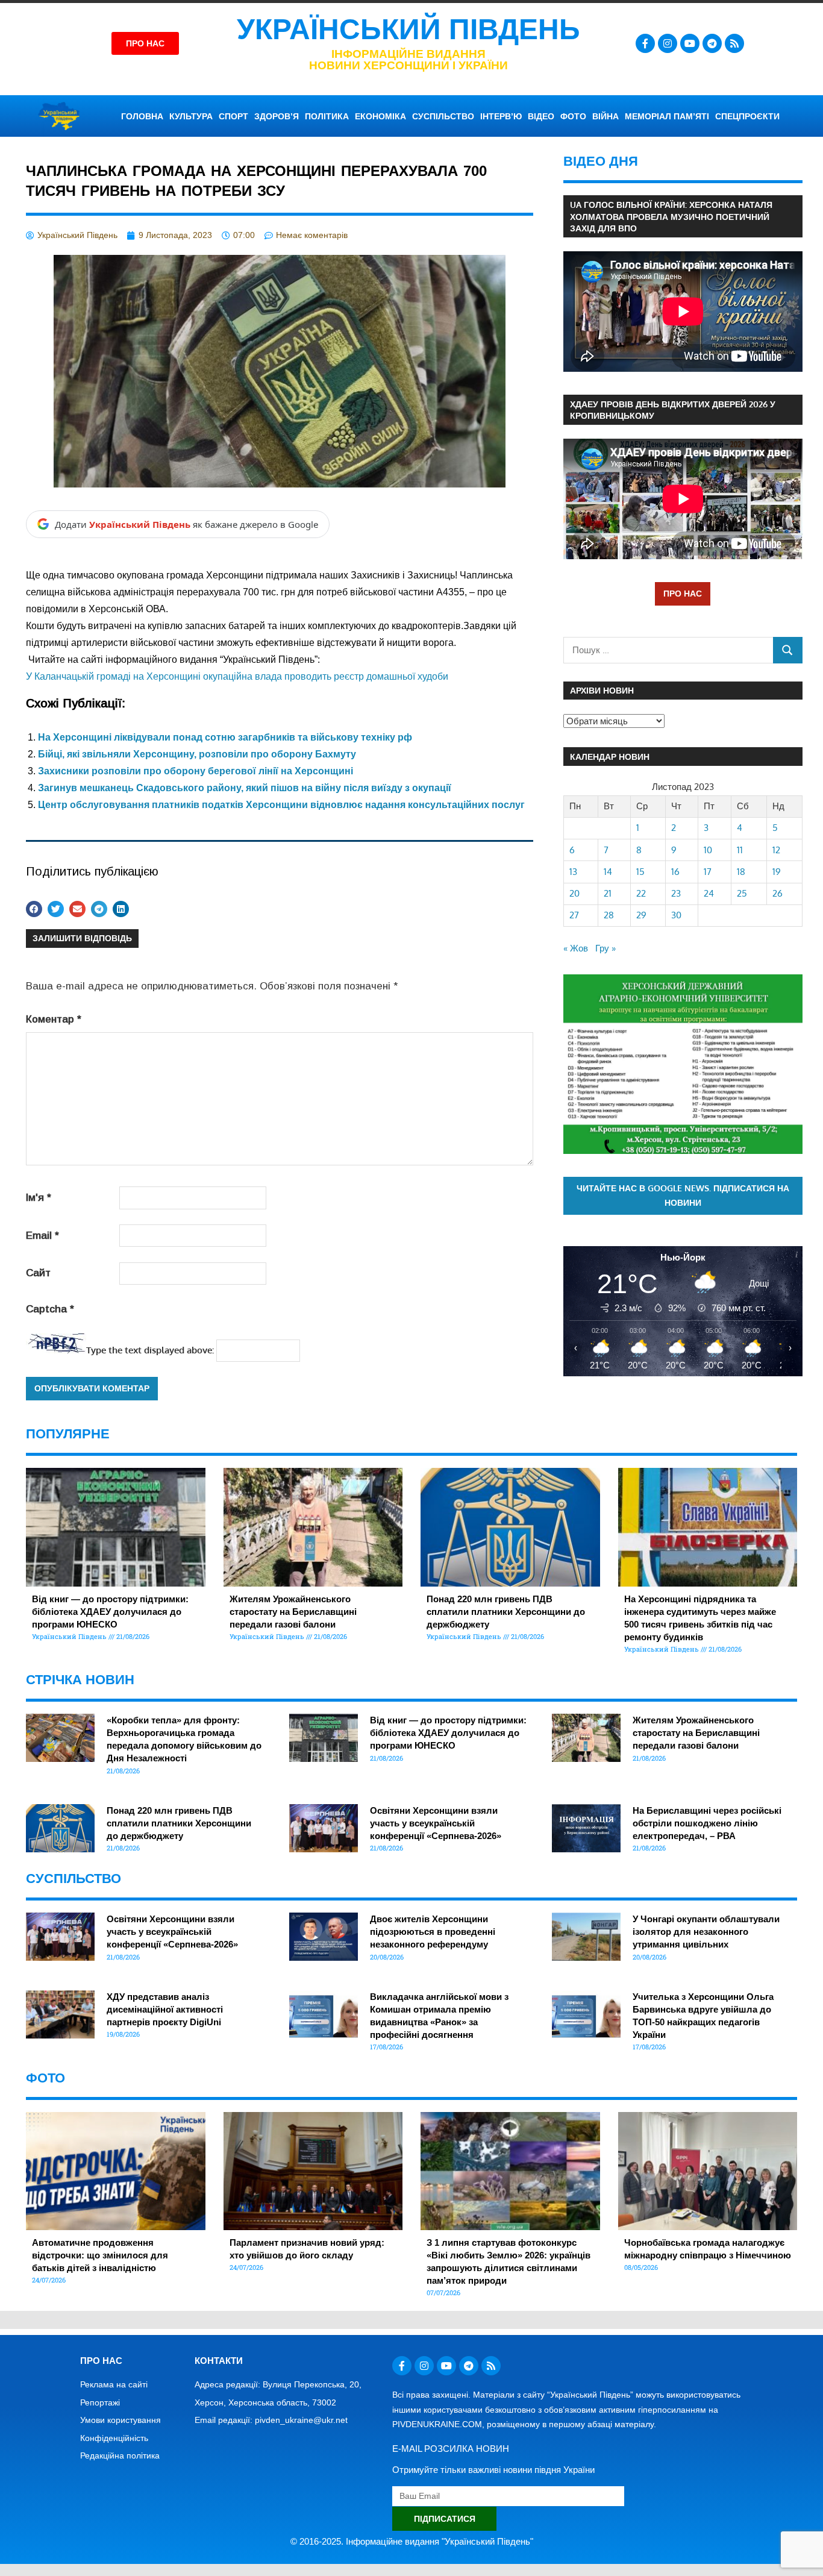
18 (741, 872)
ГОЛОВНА (142, 116)
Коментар (54, 1019)
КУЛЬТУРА (191, 116)
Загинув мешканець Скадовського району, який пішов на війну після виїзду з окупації (245, 788)
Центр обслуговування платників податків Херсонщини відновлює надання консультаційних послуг (281, 805)
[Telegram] (712, 43)
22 (641, 893)
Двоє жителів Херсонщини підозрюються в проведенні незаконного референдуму (433, 1932)
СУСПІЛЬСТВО (443, 116)
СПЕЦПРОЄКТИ (747, 116)
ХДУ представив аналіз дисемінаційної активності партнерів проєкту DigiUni (165, 2009)
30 (676, 915)
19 (777, 872)
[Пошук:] (668, 650)
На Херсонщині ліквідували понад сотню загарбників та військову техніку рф (225, 737)
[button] (34, 909)
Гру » (606, 948)
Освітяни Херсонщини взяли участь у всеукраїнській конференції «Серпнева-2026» (436, 1823)
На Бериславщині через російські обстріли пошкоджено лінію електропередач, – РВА (707, 1823)
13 (573, 872)
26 (778, 893)
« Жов (576, 948)
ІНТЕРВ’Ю (501, 116)
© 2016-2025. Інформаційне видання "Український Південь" (412, 2541)
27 (574, 915)
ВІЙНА (606, 116)
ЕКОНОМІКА (380, 116)
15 (640, 872)
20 (574, 893)
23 (676, 893)
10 (708, 850)
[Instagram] (668, 43)
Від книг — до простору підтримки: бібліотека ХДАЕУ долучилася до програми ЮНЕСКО (110, 1612)
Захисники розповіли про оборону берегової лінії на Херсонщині (196, 771)
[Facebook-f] (645, 43)
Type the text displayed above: (150, 1350)
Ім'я (39, 1198)
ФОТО (573, 116)
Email (42, 1236)
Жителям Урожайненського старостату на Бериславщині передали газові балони (293, 1612)
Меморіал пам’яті (667, 116)
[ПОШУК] (788, 650)
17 (708, 872)
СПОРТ (233, 116)
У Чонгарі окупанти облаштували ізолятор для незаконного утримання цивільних (706, 1932)
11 (740, 850)
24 (709, 893)
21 (608, 893)
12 (776, 850)
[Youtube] (690, 43)
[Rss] (734, 43)
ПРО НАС (683, 593)
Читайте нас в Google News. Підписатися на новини (683, 1196)
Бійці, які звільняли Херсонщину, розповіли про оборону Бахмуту (197, 754)
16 (675, 872)
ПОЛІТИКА (327, 116)
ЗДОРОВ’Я (277, 116)
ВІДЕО (541, 116)
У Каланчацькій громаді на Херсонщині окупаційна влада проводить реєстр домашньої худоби (237, 676)
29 (641, 915)
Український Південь (408, 29)
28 (609, 915)
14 (608, 872)
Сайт (38, 1273)
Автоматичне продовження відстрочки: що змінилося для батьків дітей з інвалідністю (100, 2255)
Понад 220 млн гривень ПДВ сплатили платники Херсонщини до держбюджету (506, 1612)
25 (742, 893)
